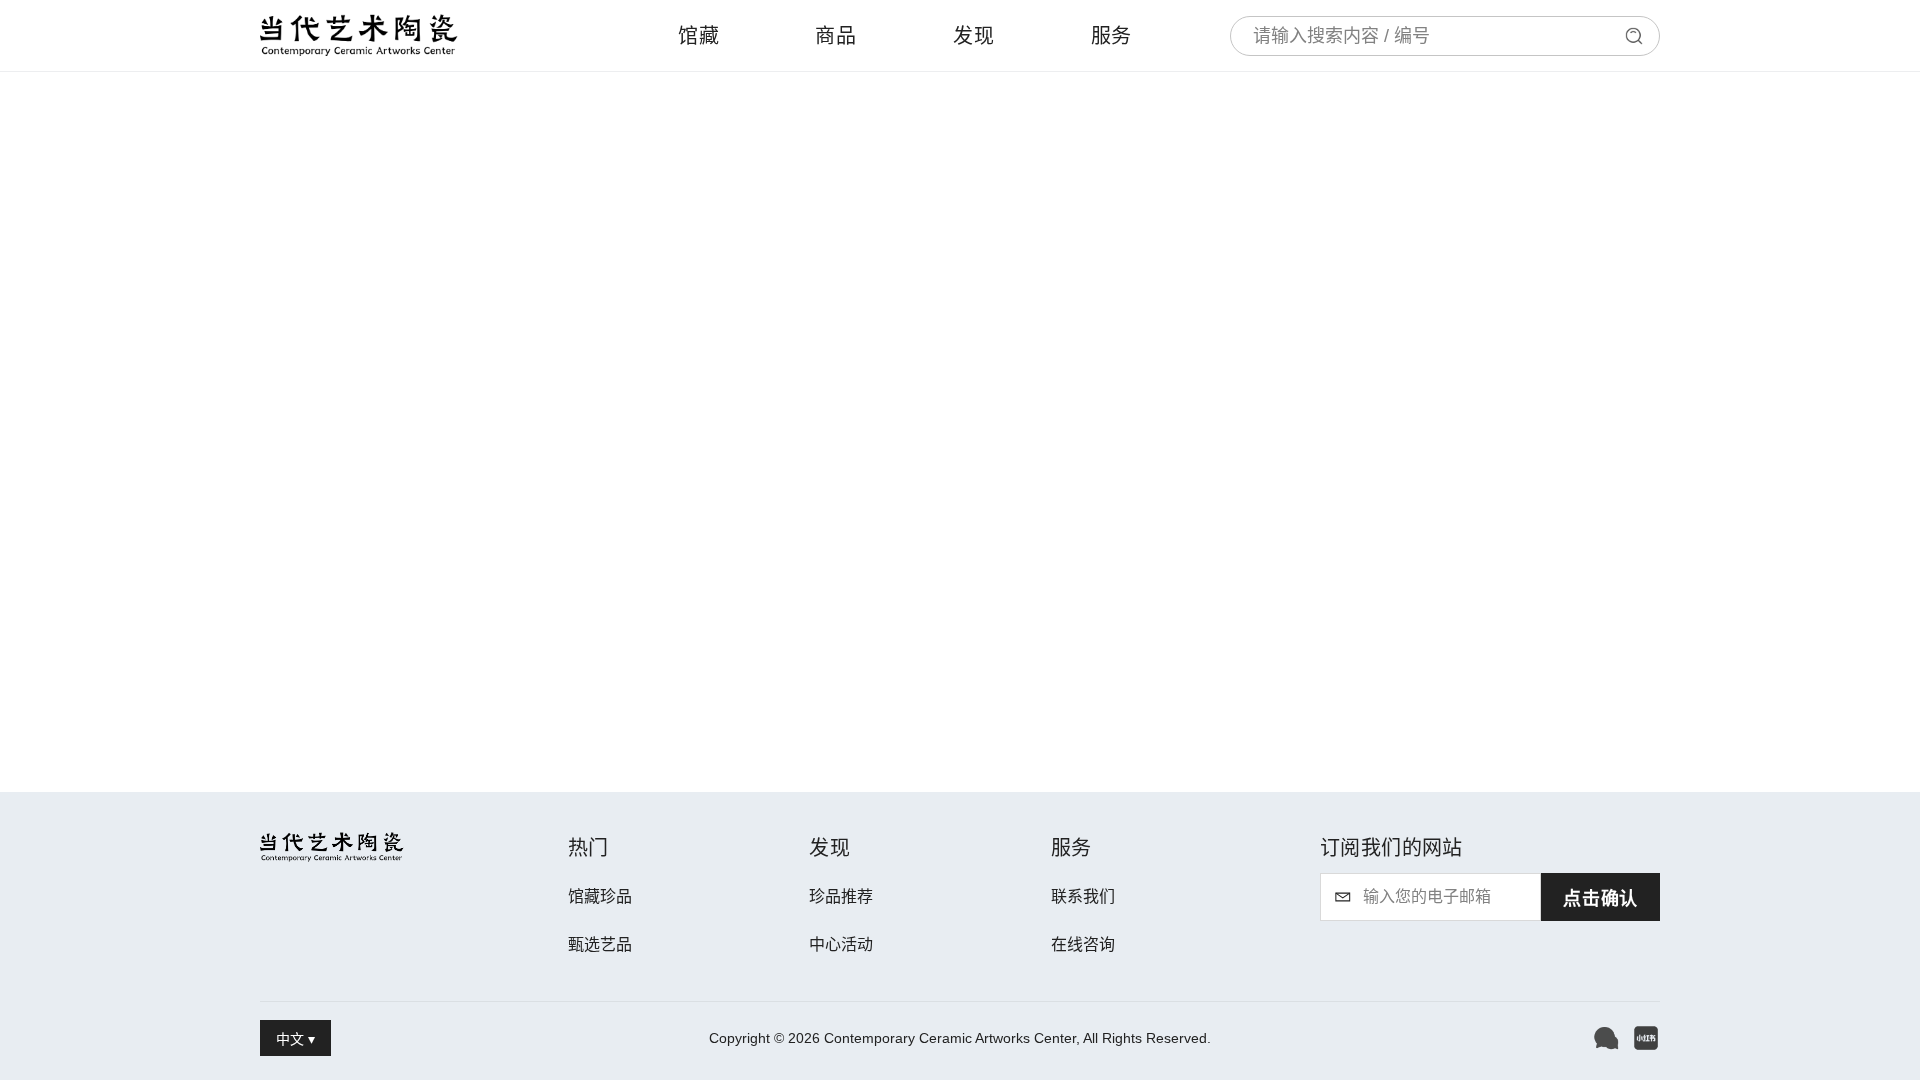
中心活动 (841, 944)
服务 (1112, 36)
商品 (836, 36)
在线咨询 (1083, 944)
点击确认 (1600, 899)
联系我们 (1083, 896)
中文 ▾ (295, 1039)
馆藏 (699, 36)
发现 (974, 36)
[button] (1606, 1038)
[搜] (1634, 36)
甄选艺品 (600, 944)
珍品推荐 (841, 896)
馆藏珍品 (600, 896)
